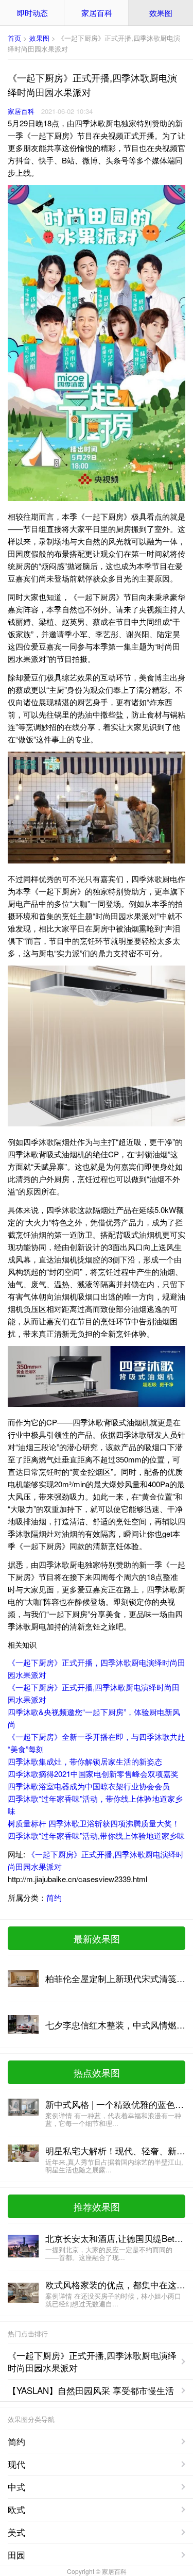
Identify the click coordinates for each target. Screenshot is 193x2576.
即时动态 (32, 13)
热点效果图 (97, 2072)
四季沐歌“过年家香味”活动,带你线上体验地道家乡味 (96, 1835)
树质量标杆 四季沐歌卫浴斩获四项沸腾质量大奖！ (94, 1823)
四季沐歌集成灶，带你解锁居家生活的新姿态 (85, 1761)
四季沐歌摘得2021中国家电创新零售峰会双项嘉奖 (93, 1774)
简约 (54, 1897)
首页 (14, 38)
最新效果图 (97, 1938)
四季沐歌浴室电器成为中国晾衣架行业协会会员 (89, 1786)
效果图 (161, 13)
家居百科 (97, 13)
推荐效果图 (97, 2206)
